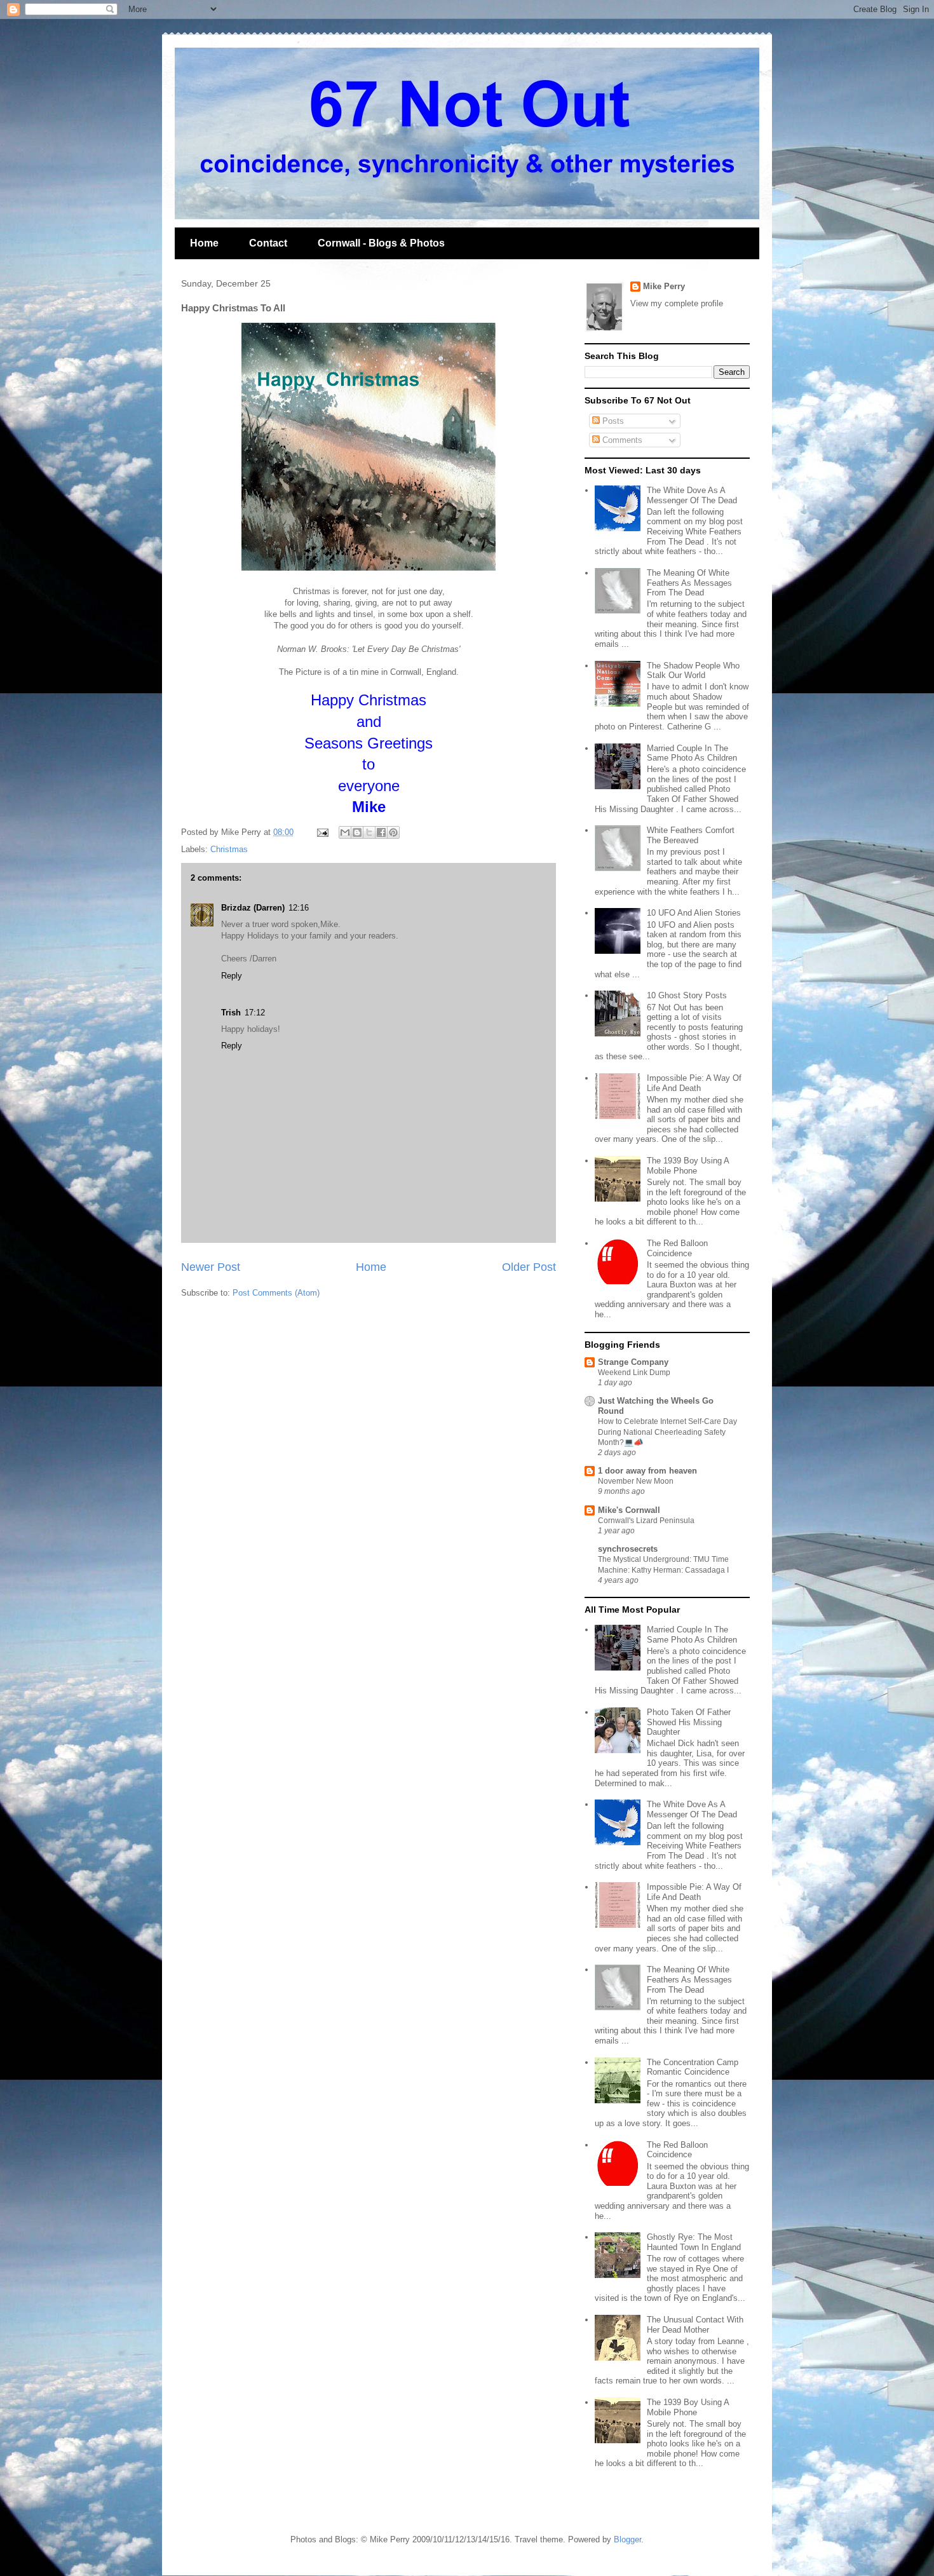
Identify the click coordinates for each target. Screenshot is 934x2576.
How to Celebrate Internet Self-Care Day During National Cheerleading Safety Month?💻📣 (667, 1432)
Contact (268, 243)
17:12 (255, 1013)
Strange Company (633, 1362)
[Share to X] (369, 832)
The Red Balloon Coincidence (677, 1248)
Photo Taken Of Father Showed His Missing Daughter (689, 1722)
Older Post (529, 1267)
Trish (231, 1013)
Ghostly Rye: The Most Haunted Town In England (694, 2242)
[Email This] (345, 832)
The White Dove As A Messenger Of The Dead (692, 495)
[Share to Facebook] (381, 832)
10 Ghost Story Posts (687, 995)
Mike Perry (664, 286)
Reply (232, 976)
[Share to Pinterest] (393, 832)
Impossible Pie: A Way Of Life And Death (694, 1083)
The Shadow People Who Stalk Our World (693, 671)
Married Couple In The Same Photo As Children (692, 753)
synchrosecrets (628, 1549)
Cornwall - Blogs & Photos (381, 243)
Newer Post (211, 1267)
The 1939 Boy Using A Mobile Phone (688, 1166)
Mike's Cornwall (629, 1510)
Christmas (229, 849)
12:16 (299, 908)
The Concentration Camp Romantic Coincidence (693, 2067)
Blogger (627, 2539)
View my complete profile (677, 303)
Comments (621, 440)
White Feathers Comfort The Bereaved (691, 835)
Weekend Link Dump (634, 1373)
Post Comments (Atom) (276, 1293)
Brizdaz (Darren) (253, 908)
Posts (612, 421)
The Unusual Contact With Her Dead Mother (695, 2325)
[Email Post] (322, 832)
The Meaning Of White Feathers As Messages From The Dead (689, 583)
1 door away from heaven (647, 1471)
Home (204, 243)
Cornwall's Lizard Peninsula (646, 1521)
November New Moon (636, 1481)
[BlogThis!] (357, 832)
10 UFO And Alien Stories (694, 913)
